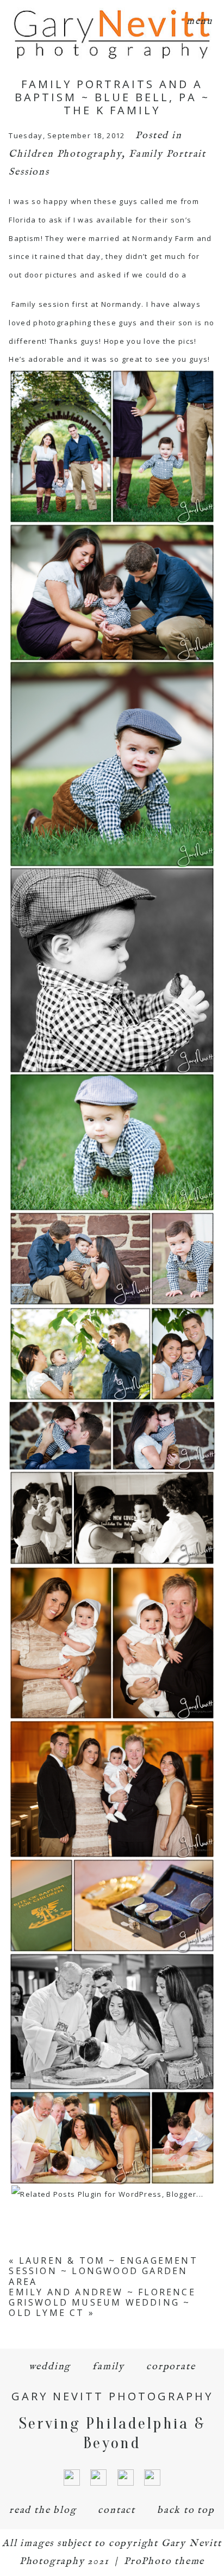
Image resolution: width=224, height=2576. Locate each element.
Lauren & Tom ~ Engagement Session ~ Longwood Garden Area (103, 2271)
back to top (186, 2510)
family (108, 2367)
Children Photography (65, 154)
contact (117, 2510)
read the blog (43, 2510)
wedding (50, 2367)
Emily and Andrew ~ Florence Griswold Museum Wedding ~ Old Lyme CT (102, 2302)
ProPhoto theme (164, 2562)
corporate (171, 2367)
